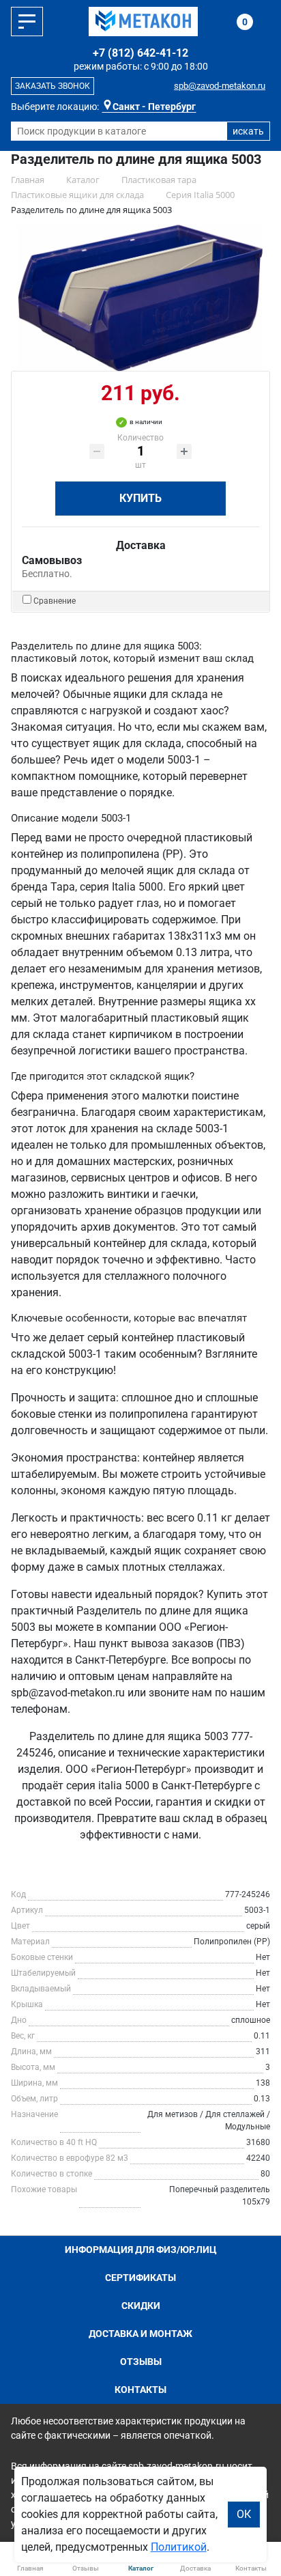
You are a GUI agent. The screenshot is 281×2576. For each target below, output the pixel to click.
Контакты (140, 2390)
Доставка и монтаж (140, 2334)
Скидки (141, 2306)
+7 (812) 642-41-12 (140, 53)
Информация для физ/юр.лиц (141, 2250)
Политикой (179, 2547)
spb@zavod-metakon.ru (220, 86)
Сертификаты (140, 2278)
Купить (140, 498)
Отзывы (141, 2362)
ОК (244, 2514)
